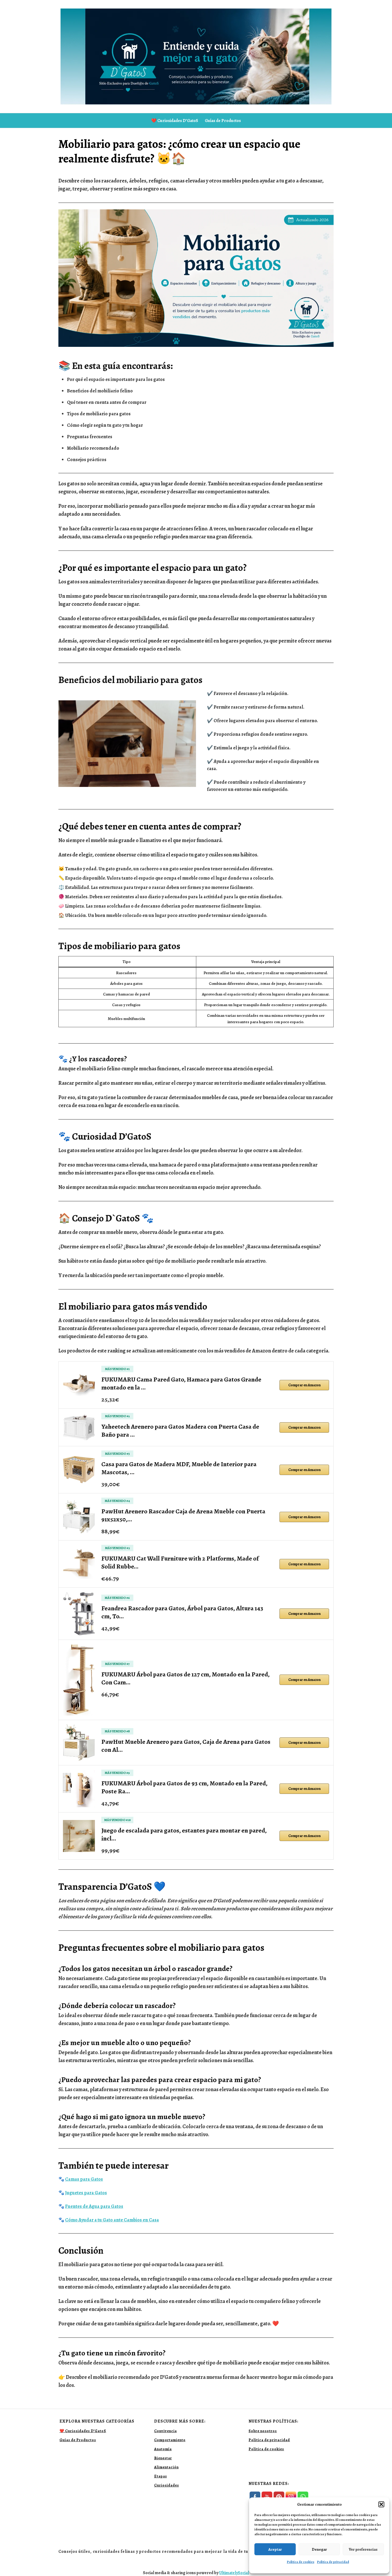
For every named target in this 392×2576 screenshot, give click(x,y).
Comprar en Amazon (304, 1385)
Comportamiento (170, 2440)
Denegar (319, 2549)
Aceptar (275, 2549)
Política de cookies (301, 2562)
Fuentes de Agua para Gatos (94, 2206)
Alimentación (166, 2467)
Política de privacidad (333, 2562)
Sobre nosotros (263, 2431)
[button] (381, 2504)
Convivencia (165, 2431)
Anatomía (163, 2449)
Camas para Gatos (84, 2179)
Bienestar (163, 2458)
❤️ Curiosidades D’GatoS (175, 121)
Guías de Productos (223, 121)
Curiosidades (167, 2485)
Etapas (161, 2476)
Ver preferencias (363, 2549)
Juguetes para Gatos (86, 2193)
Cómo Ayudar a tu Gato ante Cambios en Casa (112, 2220)
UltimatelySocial (234, 2573)
